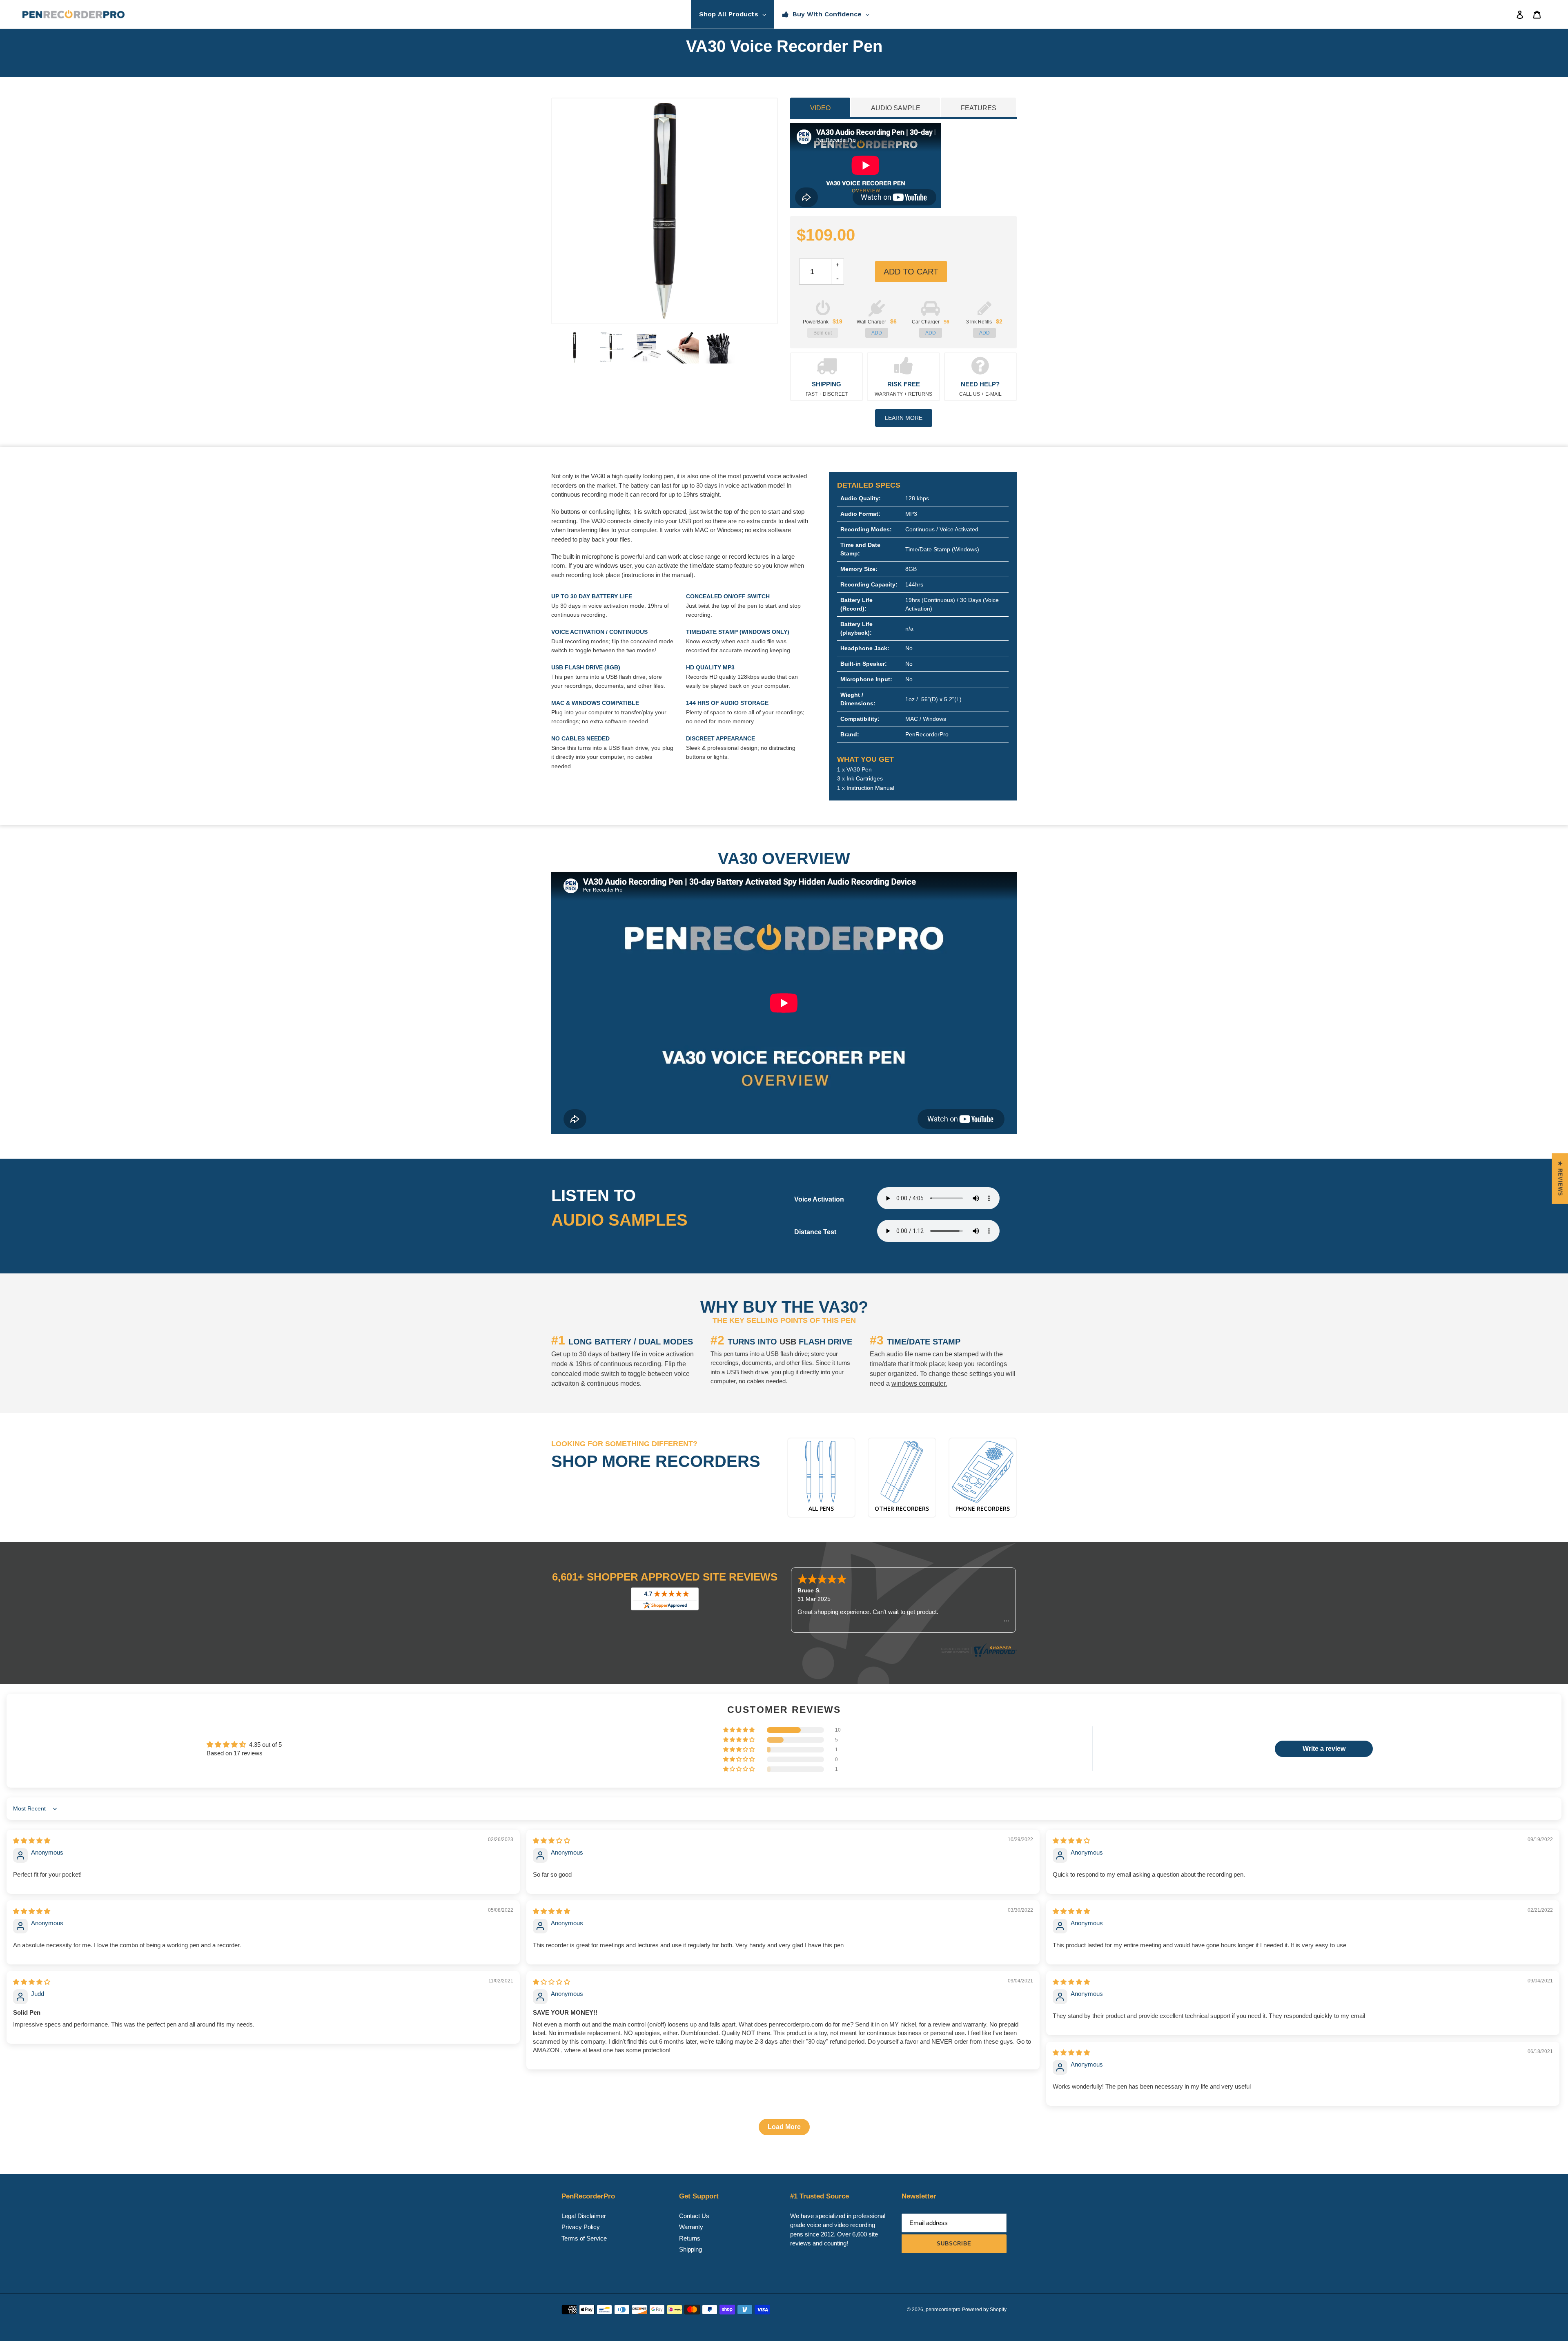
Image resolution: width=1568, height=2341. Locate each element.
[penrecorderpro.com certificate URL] (978, 1655)
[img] (32, 1840)
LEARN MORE (904, 418)
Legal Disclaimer (584, 2216)
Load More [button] (784, 2127)
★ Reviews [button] (1560, 1179)
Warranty (691, 2227)
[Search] (1509, 14)
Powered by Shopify (984, 2310)
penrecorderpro (943, 2310)
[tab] (820, 107)
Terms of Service (584, 2238)
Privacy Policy (581, 2227)
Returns (690, 2238)
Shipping (690, 2249)
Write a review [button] (1324, 1749)
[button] (739, 1730)
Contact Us (694, 2216)
